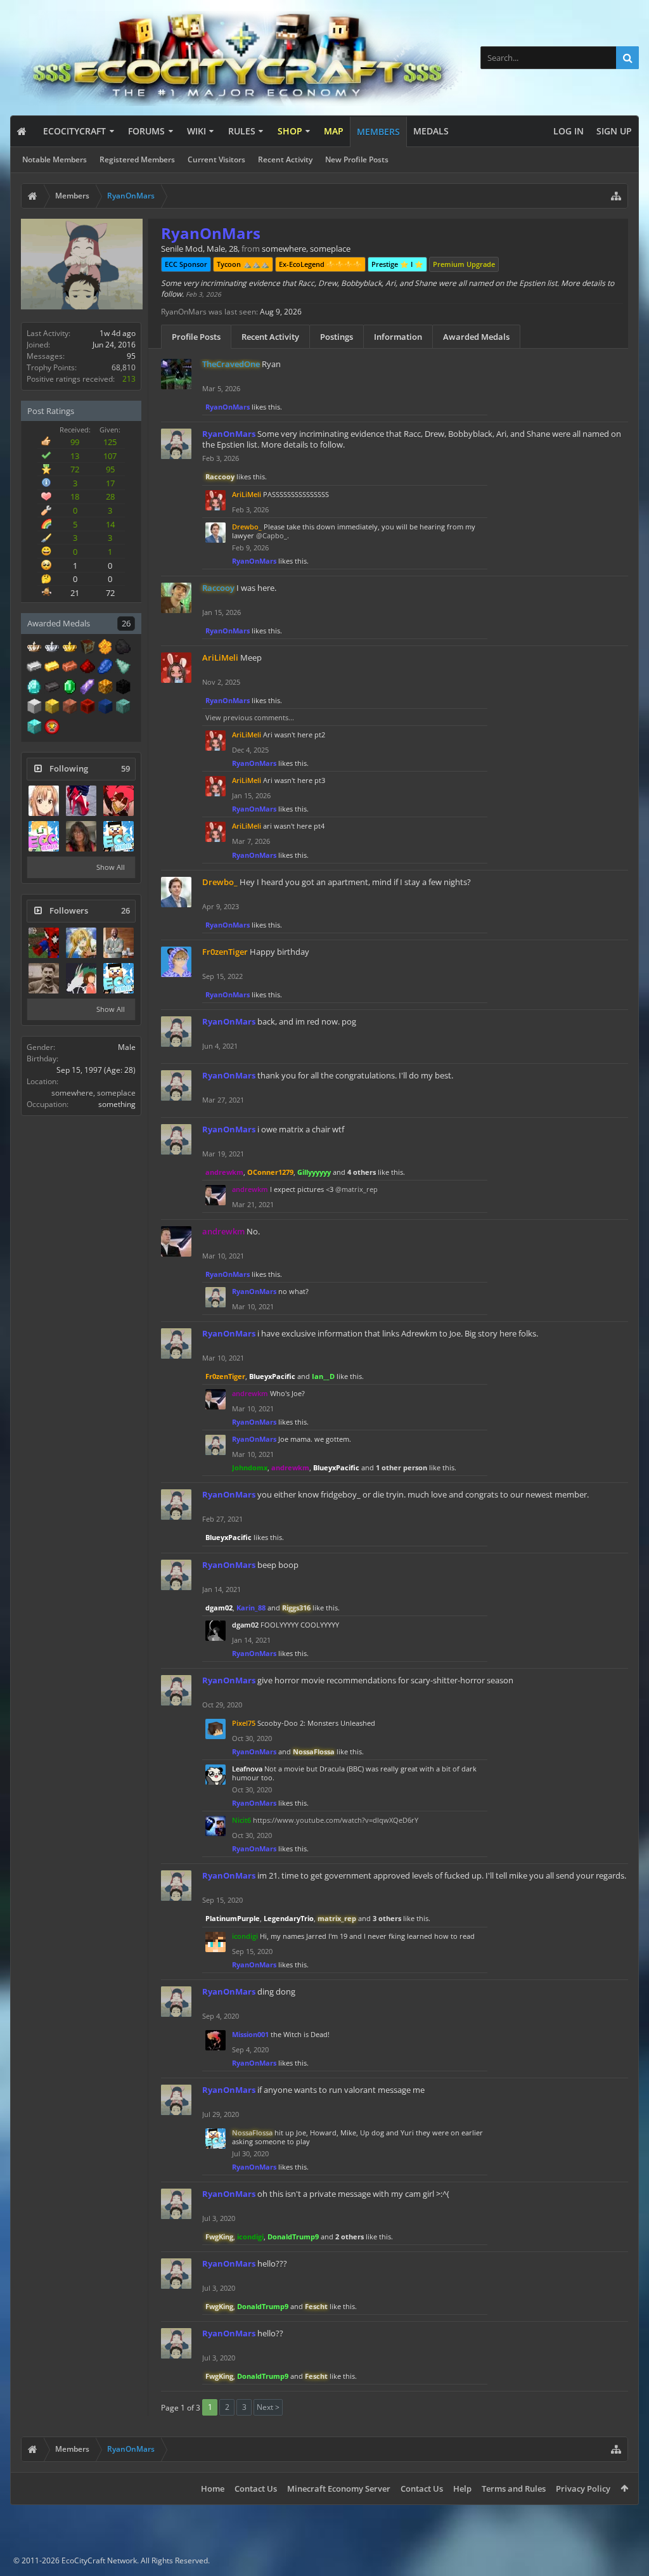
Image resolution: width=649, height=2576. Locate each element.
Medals (431, 131)
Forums (146, 131)
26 (126, 623)
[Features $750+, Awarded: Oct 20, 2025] (87, 688)
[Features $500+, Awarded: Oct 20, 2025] (52, 688)
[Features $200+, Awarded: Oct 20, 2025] (87, 668)
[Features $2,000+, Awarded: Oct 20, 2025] (52, 708)
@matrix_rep (357, 1189)
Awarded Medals (476, 337)
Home (213, 2489)
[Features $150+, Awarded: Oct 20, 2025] (70, 668)
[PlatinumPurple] (119, 943)
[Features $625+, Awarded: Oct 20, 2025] (70, 688)
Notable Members (55, 159)
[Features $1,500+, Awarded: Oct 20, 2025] (34, 708)
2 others (350, 2236)
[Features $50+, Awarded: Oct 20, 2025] (123, 648)
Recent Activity (285, 159)
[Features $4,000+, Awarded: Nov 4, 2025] (123, 708)
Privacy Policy (583, 2489)
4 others (362, 1172)
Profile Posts (196, 337)
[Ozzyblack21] (44, 943)
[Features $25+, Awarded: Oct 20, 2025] (105, 648)
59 (125, 769)
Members (378, 132)
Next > (268, 2407)
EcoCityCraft (74, 131)
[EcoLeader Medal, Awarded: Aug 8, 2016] (34, 648)
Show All (111, 867)
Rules (242, 131)
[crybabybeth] (44, 836)
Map (334, 131)
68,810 (124, 367)
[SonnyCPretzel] (81, 978)
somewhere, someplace (93, 1093)
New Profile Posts (357, 159)
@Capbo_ (272, 535)
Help (462, 2489)
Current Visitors (216, 159)
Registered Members (137, 159)
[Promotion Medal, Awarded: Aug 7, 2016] (87, 648)
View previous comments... (250, 717)
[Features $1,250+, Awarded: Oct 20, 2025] (123, 688)
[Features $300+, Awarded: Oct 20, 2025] (123, 668)
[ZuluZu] (81, 836)
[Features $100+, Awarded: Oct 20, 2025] (52, 668)
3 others (387, 1918)
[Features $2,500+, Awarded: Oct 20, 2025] (70, 708)
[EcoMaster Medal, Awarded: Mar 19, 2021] (52, 648)
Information (398, 337)
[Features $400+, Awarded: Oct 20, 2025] (34, 688)
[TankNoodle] (44, 978)
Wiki (196, 131)
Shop (290, 131)
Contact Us (256, 2489)
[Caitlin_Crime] (81, 943)
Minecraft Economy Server (339, 2489)
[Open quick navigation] (616, 196)
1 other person (402, 1467)
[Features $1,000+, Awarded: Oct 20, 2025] (105, 688)
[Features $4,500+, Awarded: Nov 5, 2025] (34, 728)
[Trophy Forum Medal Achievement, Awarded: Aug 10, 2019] (52, 728)
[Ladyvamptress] (81, 801)
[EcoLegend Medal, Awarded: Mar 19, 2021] (70, 648)
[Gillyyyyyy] (44, 801)
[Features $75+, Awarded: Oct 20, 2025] (34, 668)
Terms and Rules (514, 2489)
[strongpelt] (119, 801)
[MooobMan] (119, 836)
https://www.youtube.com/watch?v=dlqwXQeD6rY (336, 1820)
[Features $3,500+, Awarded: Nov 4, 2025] (105, 708)
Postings (337, 337)
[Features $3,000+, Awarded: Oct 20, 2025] (87, 708)
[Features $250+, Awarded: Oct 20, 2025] (105, 668)
